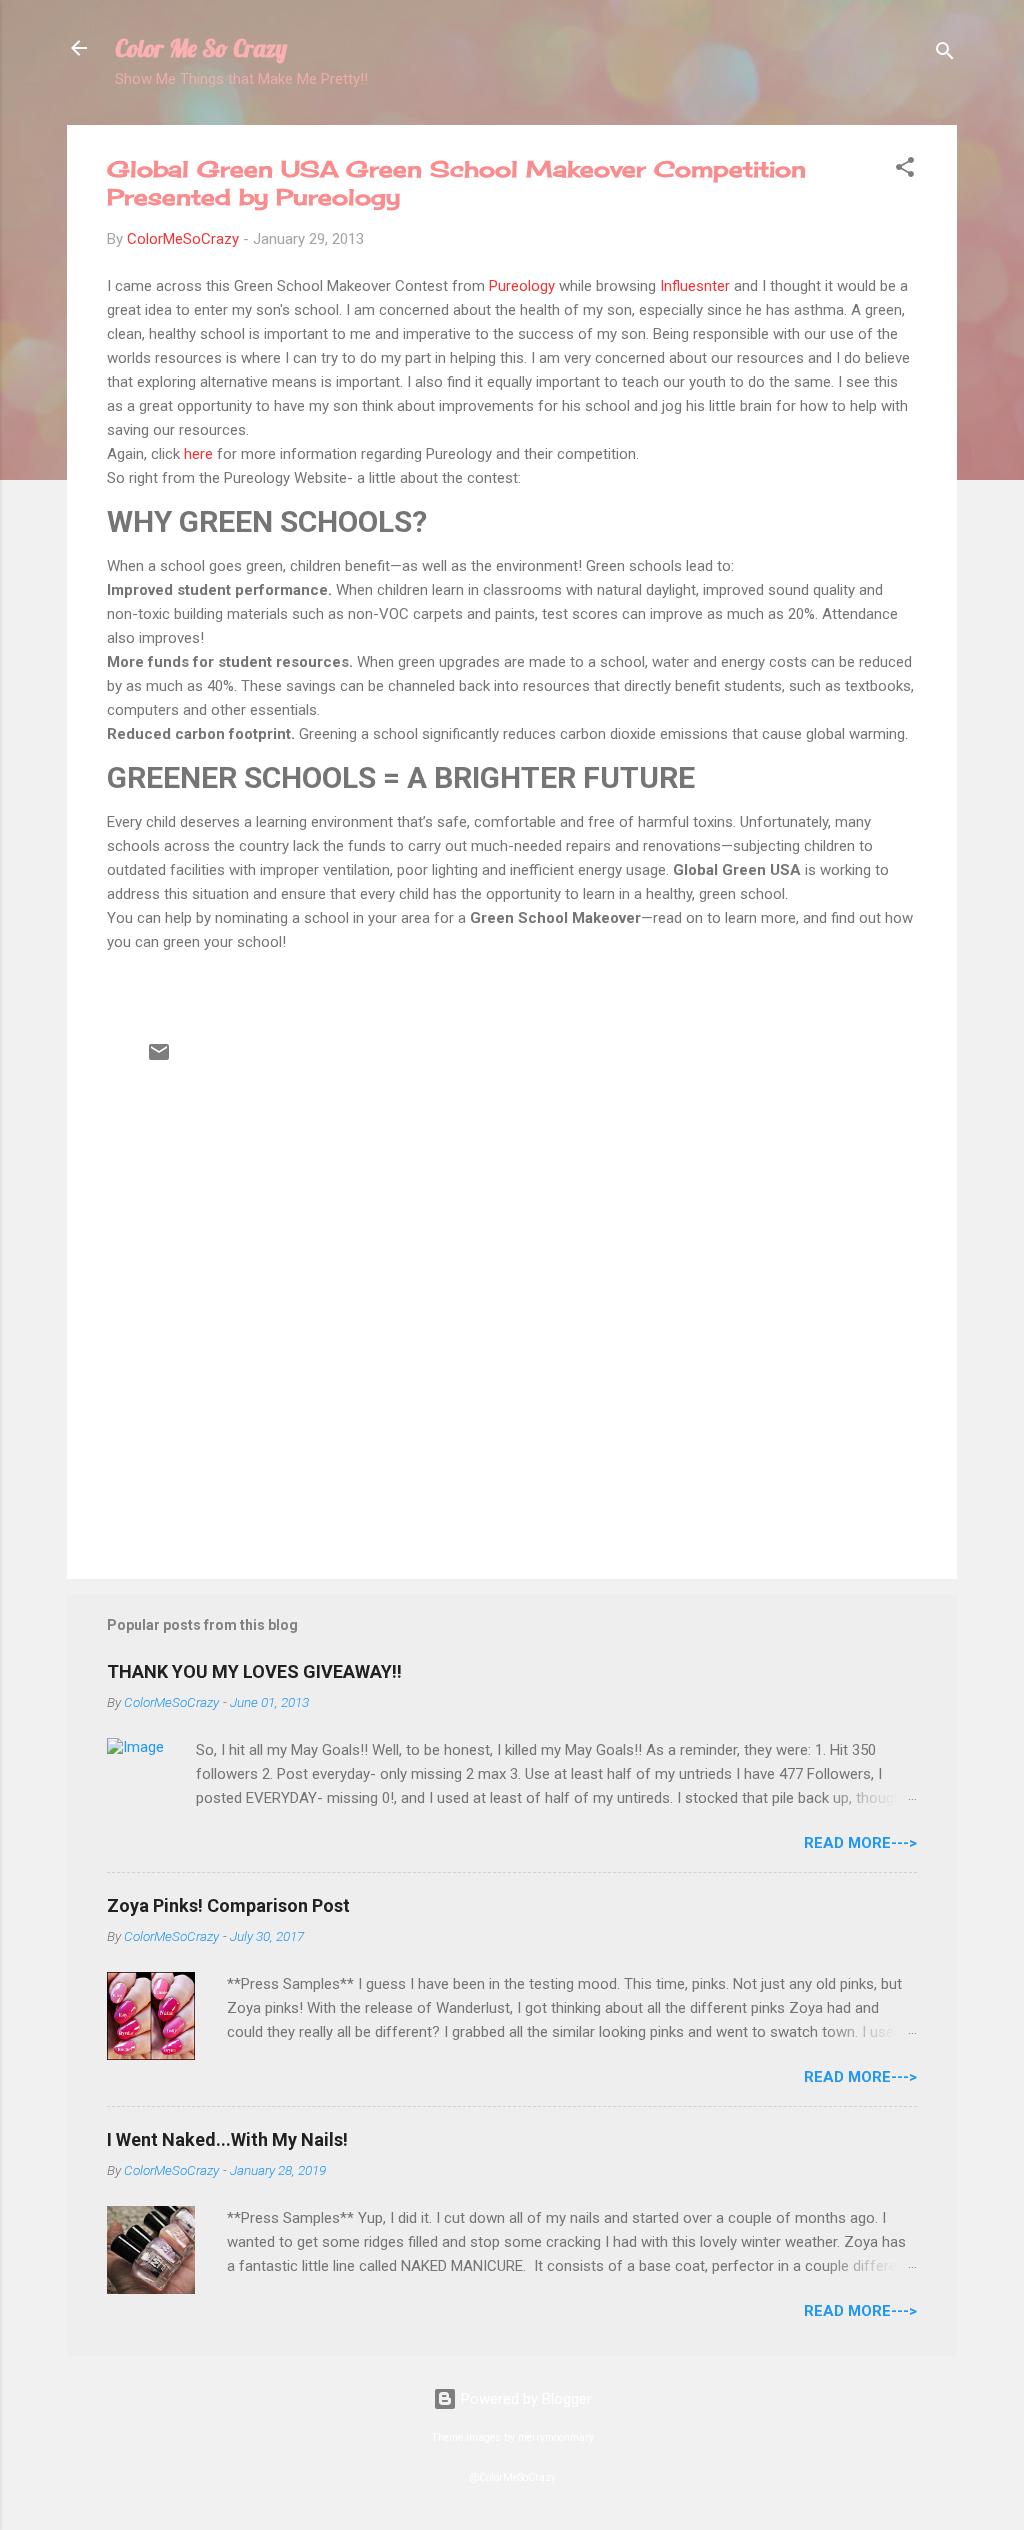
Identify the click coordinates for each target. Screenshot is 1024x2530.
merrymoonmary (556, 2437)
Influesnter (695, 286)
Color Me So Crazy (201, 48)
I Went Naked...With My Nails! (227, 2139)
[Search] (945, 54)
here (200, 454)
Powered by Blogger (524, 2399)
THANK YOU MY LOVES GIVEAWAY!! (254, 1671)
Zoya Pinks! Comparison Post (228, 1905)
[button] (905, 170)
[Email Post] (159, 1059)
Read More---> (860, 1843)
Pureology (524, 286)
